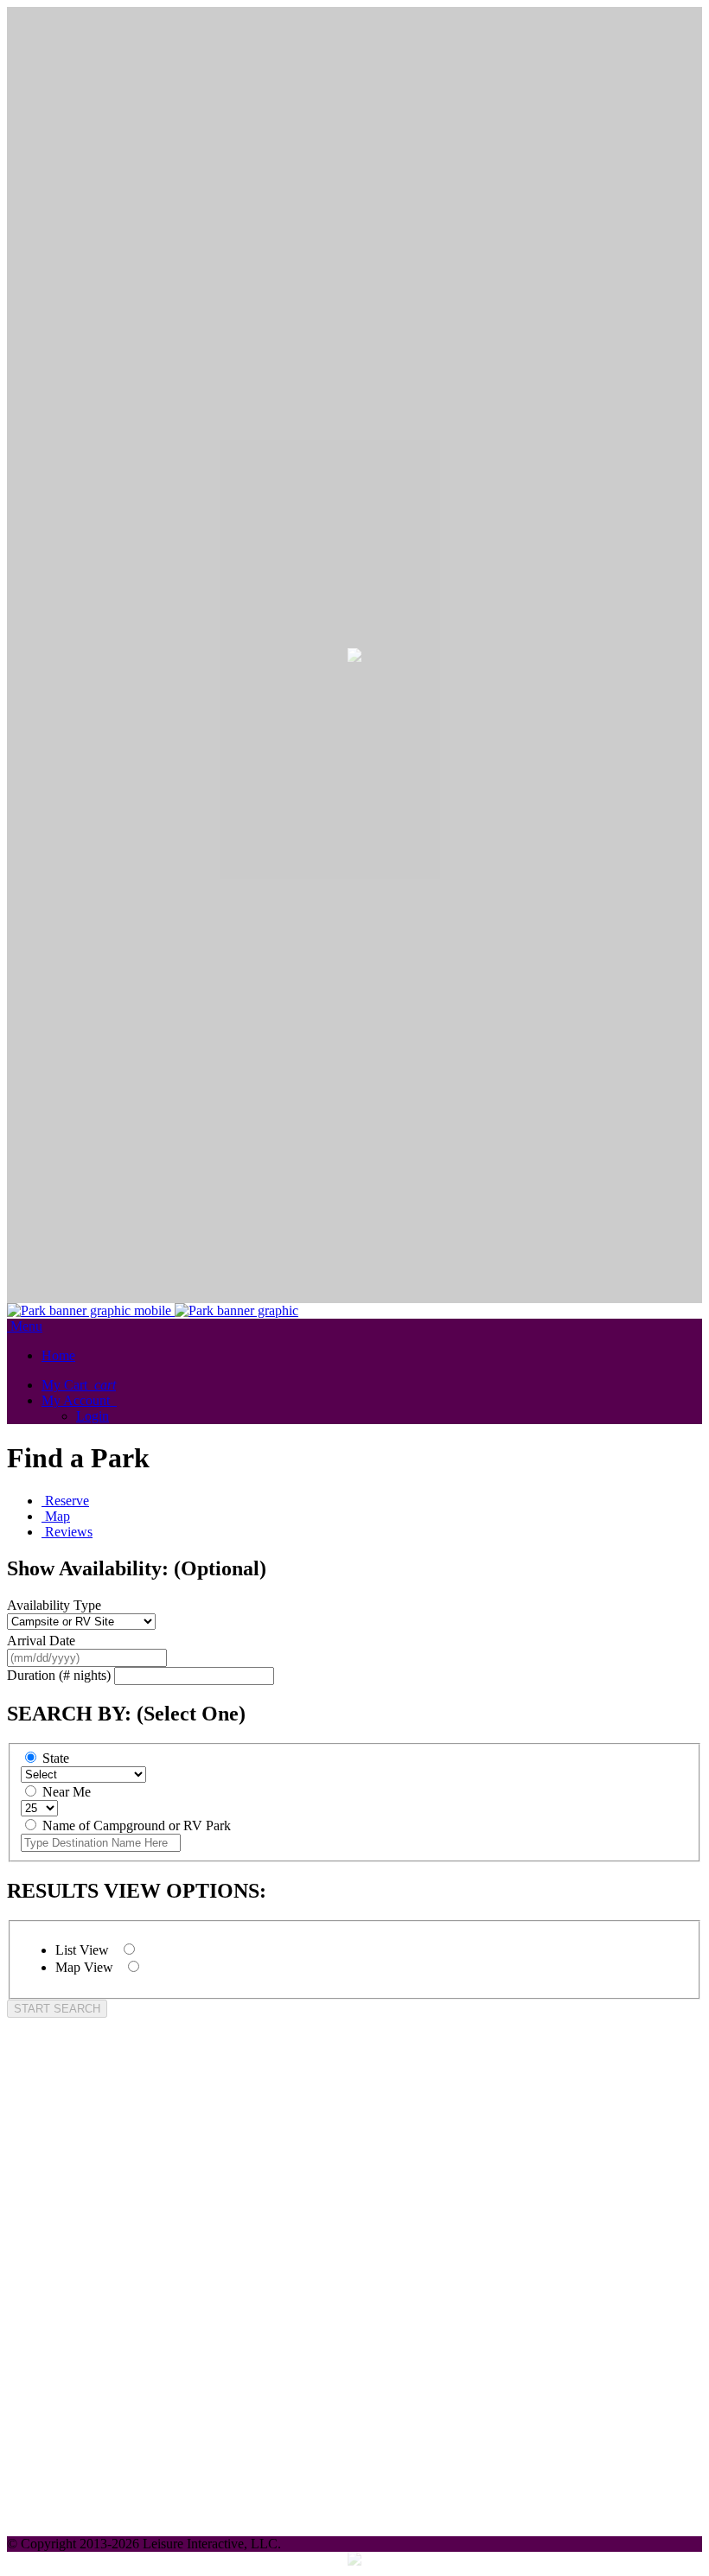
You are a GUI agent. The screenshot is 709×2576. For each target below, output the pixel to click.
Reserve (67, 1501)
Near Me (67, 1792)
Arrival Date (41, 1641)
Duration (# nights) (59, 1675)
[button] (79, 1400)
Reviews (69, 1532)
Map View (86, 1967)
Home (58, 1355)
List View (84, 1950)
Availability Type (54, 1605)
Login (93, 1416)
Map (57, 1516)
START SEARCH (57, 2009)
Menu (26, 1326)
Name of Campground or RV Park (137, 1825)
